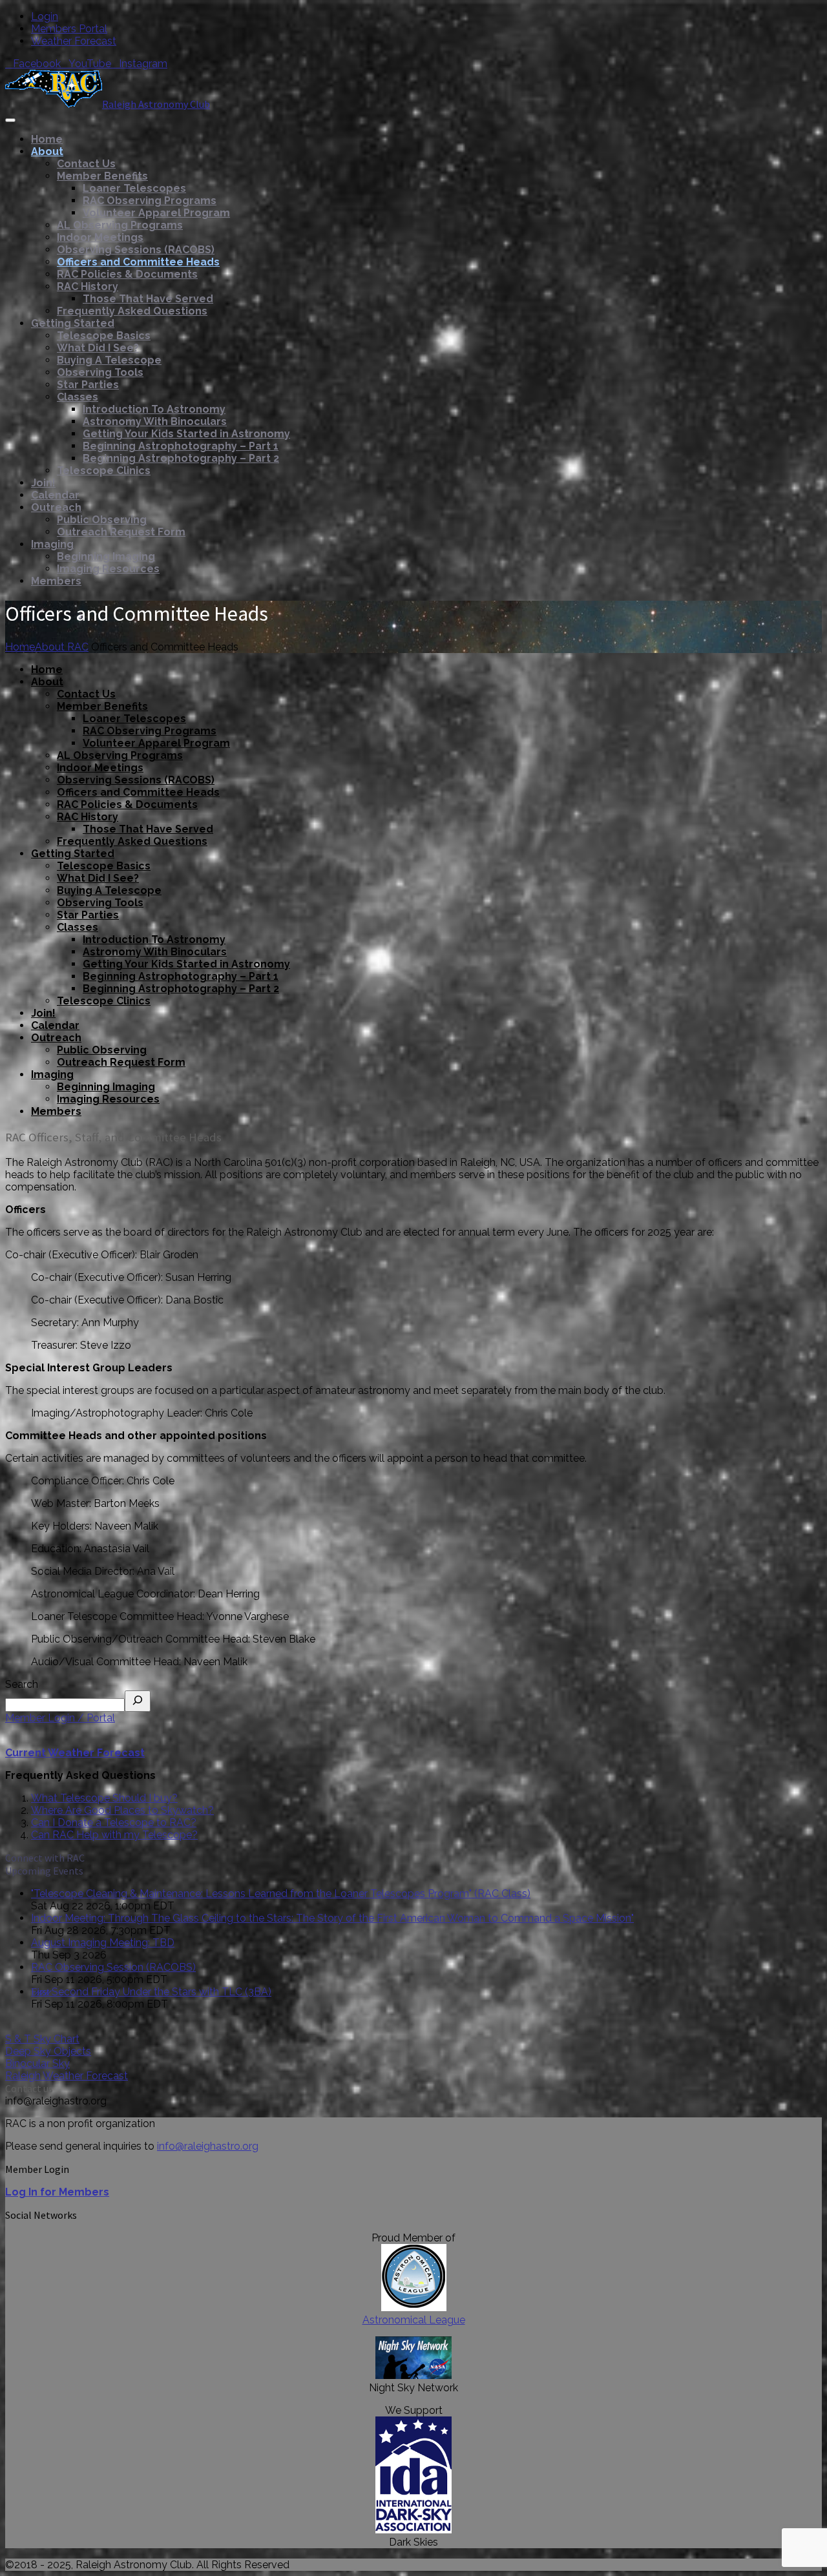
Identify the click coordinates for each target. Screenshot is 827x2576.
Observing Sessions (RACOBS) (136, 250)
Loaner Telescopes (134, 188)
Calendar (55, 495)
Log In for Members (57, 2192)
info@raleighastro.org (208, 2146)
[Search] (138, 1701)
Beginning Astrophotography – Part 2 (181, 458)
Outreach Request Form (121, 532)
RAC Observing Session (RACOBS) (113, 1967)
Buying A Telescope (109, 360)
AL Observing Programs (120, 225)
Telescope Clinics (104, 471)
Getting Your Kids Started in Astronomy (186, 434)
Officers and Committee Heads (138, 262)
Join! (43, 483)
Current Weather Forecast (75, 1753)
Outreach (56, 507)
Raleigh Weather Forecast (67, 2076)
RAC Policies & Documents (127, 274)
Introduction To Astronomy (154, 409)
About (47, 151)
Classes (78, 397)
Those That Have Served (148, 299)
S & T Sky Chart (42, 2039)
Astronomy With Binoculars (155, 421)
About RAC (62, 647)
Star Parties (88, 385)
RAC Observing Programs (150, 201)
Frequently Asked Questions (132, 311)
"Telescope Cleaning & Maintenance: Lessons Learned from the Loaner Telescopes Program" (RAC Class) (281, 1894)
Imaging (52, 544)
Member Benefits (102, 176)
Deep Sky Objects (48, 2051)
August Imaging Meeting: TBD (103, 1943)
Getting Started (73, 323)
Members (56, 581)
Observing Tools (100, 372)
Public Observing (102, 520)
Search (22, 1684)
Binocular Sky (37, 2063)
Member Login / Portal (60, 1718)
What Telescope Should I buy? (104, 1798)
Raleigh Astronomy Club (156, 104)
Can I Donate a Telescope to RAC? (114, 1823)
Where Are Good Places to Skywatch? (122, 1810)
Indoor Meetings (100, 237)
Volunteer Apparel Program (156, 213)
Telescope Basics (104, 336)
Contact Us (86, 164)
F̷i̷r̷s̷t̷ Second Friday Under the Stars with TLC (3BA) (151, 1992)
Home (47, 139)
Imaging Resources (108, 569)
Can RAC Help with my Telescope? (114, 1835)
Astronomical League (414, 2320)
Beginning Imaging (106, 556)
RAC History (88, 286)
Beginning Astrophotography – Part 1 (181, 446)
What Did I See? (98, 348)
